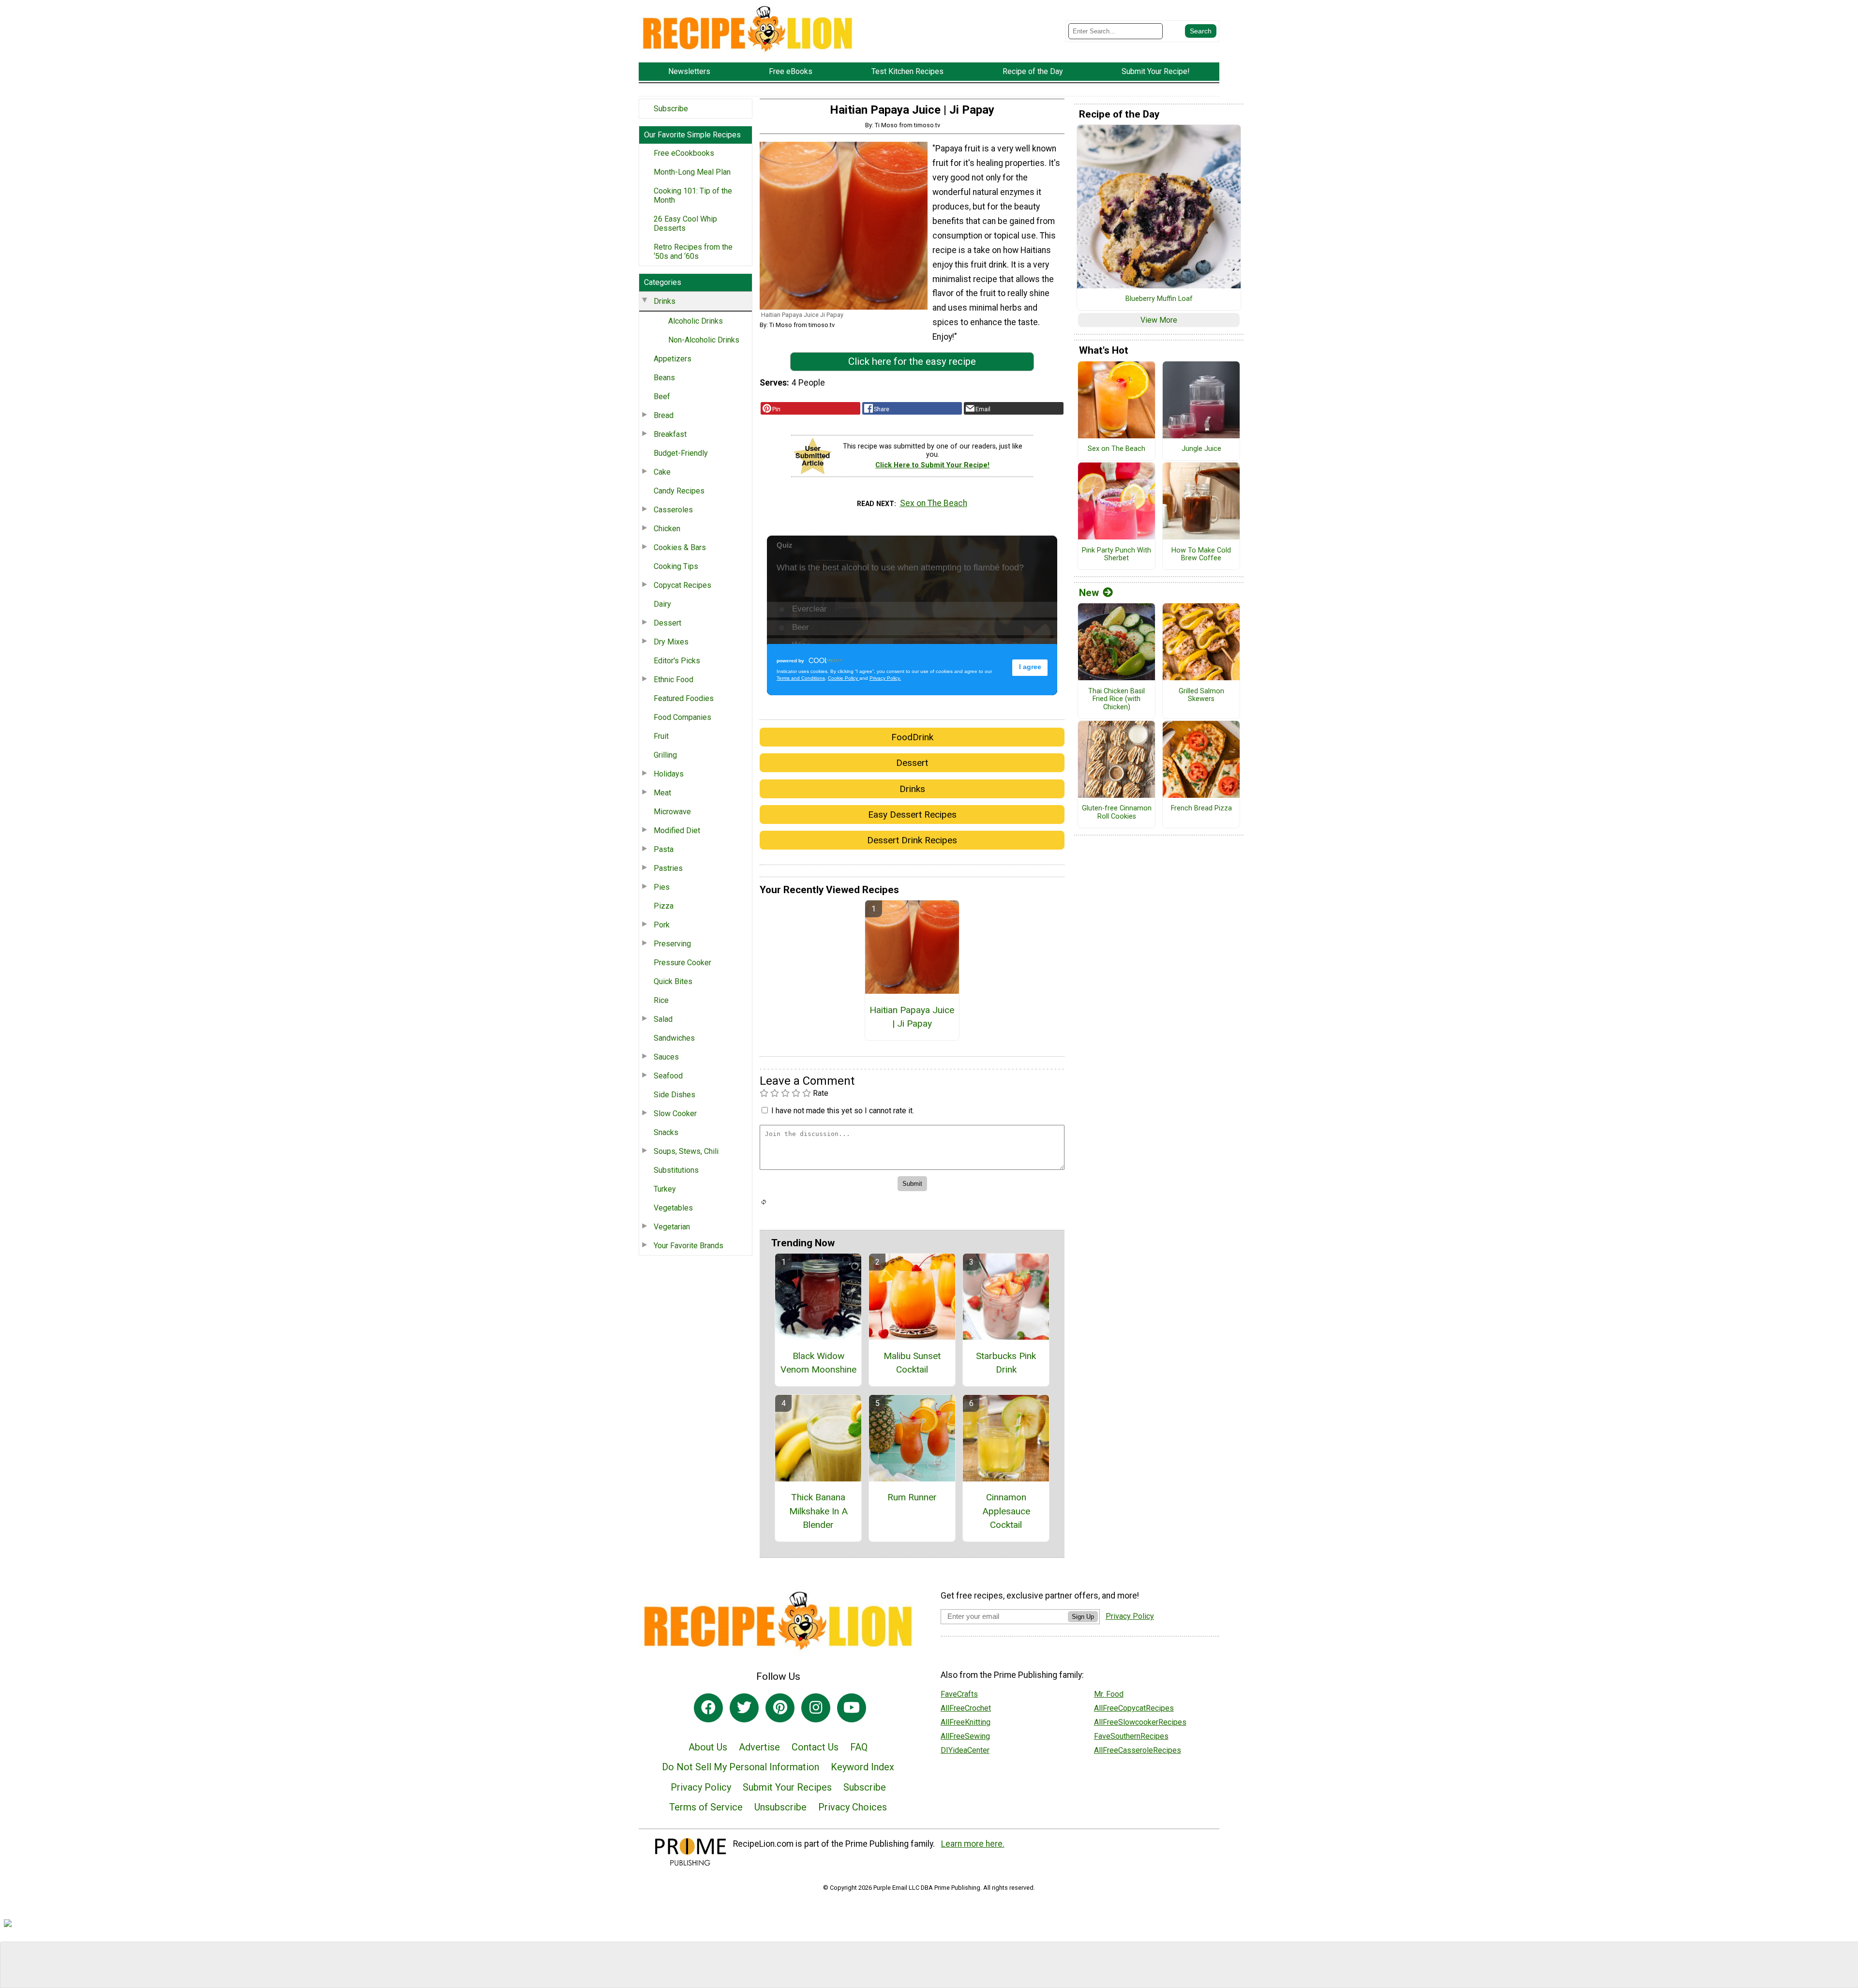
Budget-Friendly (681, 453)
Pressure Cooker (682, 963)
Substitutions (676, 1170)
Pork (662, 925)
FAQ (859, 1747)
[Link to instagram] (816, 1708)
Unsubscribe (780, 1807)
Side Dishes (674, 1095)
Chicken (667, 529)
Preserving (672, 944)
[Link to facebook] (708, 1708)
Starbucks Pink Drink (1006, 1363)
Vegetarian (672, 1227)
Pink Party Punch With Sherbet (1116, 555)
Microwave (672, 812)
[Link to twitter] (744, 1708)
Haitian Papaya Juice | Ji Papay (912, 1017)
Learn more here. (973, 1844)
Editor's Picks (677, 661)
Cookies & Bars (680, 547)
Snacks (666, 1132)
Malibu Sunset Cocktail (912, 1363)
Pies (662, 887)
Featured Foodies (684, 698)
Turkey (665, 1189)
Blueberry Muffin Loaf (1159, 299)
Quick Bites (673, 981)
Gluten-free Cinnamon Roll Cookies (1117, 813)
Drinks (665, 301)
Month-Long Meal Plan (692, 172)
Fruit (661, 736)
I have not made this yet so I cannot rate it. (843, 1111)
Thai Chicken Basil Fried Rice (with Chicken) (1116, 699)
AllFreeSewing (965, 1736)
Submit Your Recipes (787, 1787)
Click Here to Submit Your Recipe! (932, 465)
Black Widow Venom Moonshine (818, 1363)
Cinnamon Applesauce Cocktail (1006, 1511)
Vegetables (673, 1208)
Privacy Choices (853, 1807)
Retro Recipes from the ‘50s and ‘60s (693, 252)
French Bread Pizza (1201, 808)
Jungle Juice (1201, 449)
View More (1159, 320)
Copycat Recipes (682, 585)
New (1089, 593)
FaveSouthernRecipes (1131, 1736)
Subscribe (671, 109)
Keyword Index (862, 1767)
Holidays (669, 774)
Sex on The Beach (934, 503)
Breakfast (670, 434)
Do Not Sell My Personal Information (741, 1767)
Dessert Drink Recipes (912, 840)
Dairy (662, 604)
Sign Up (1083, 1617)
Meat (662, 793)
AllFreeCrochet (966, 1708)
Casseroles (673, 510)
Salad (663, 1019)
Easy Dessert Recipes (912, 815)
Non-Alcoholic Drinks (704, 340)
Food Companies (682, 717)
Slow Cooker (675, 1114)
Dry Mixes (671, 642)
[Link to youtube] (852, 1708)
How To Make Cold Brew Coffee (1201, 555)
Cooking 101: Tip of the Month (693, 195)
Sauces (666, 1057)
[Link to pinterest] (780, 1708)
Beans (664, 378)
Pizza (664, 906)
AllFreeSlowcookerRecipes (1140, 1722)
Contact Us (815, 1747)
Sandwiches (674, 1038)
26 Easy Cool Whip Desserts (685, 224)
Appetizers (673, 359)
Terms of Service (706, 1807)
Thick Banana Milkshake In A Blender (818, 1511)
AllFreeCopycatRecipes (1134, 1708)
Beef (662, 396)
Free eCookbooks (684, 153)
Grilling (665, 755)
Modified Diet (677, 830)
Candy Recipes (679, 491)
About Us (708, 1747)
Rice (661, 1000)
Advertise (759, 1747)
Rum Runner (912, 1497)
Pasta (664, 849)
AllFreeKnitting (966, 1722)
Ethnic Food (674, 680)
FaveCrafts (959, 1694)
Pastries (668, 868)
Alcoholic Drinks (696, 321)
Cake (662, 472)
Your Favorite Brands (689, 1246)
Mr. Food (1109, 1694)
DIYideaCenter (965, 1750)
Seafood (668, 1076)
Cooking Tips (676, 566)
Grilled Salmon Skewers (1201, 695)
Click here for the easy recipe (912, 361)
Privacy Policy (701, 1787)
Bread (664, 415)
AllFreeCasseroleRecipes (1138, 1750)
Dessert (667, 623)
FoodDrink (912, 737)
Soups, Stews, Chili (686, 1151)
